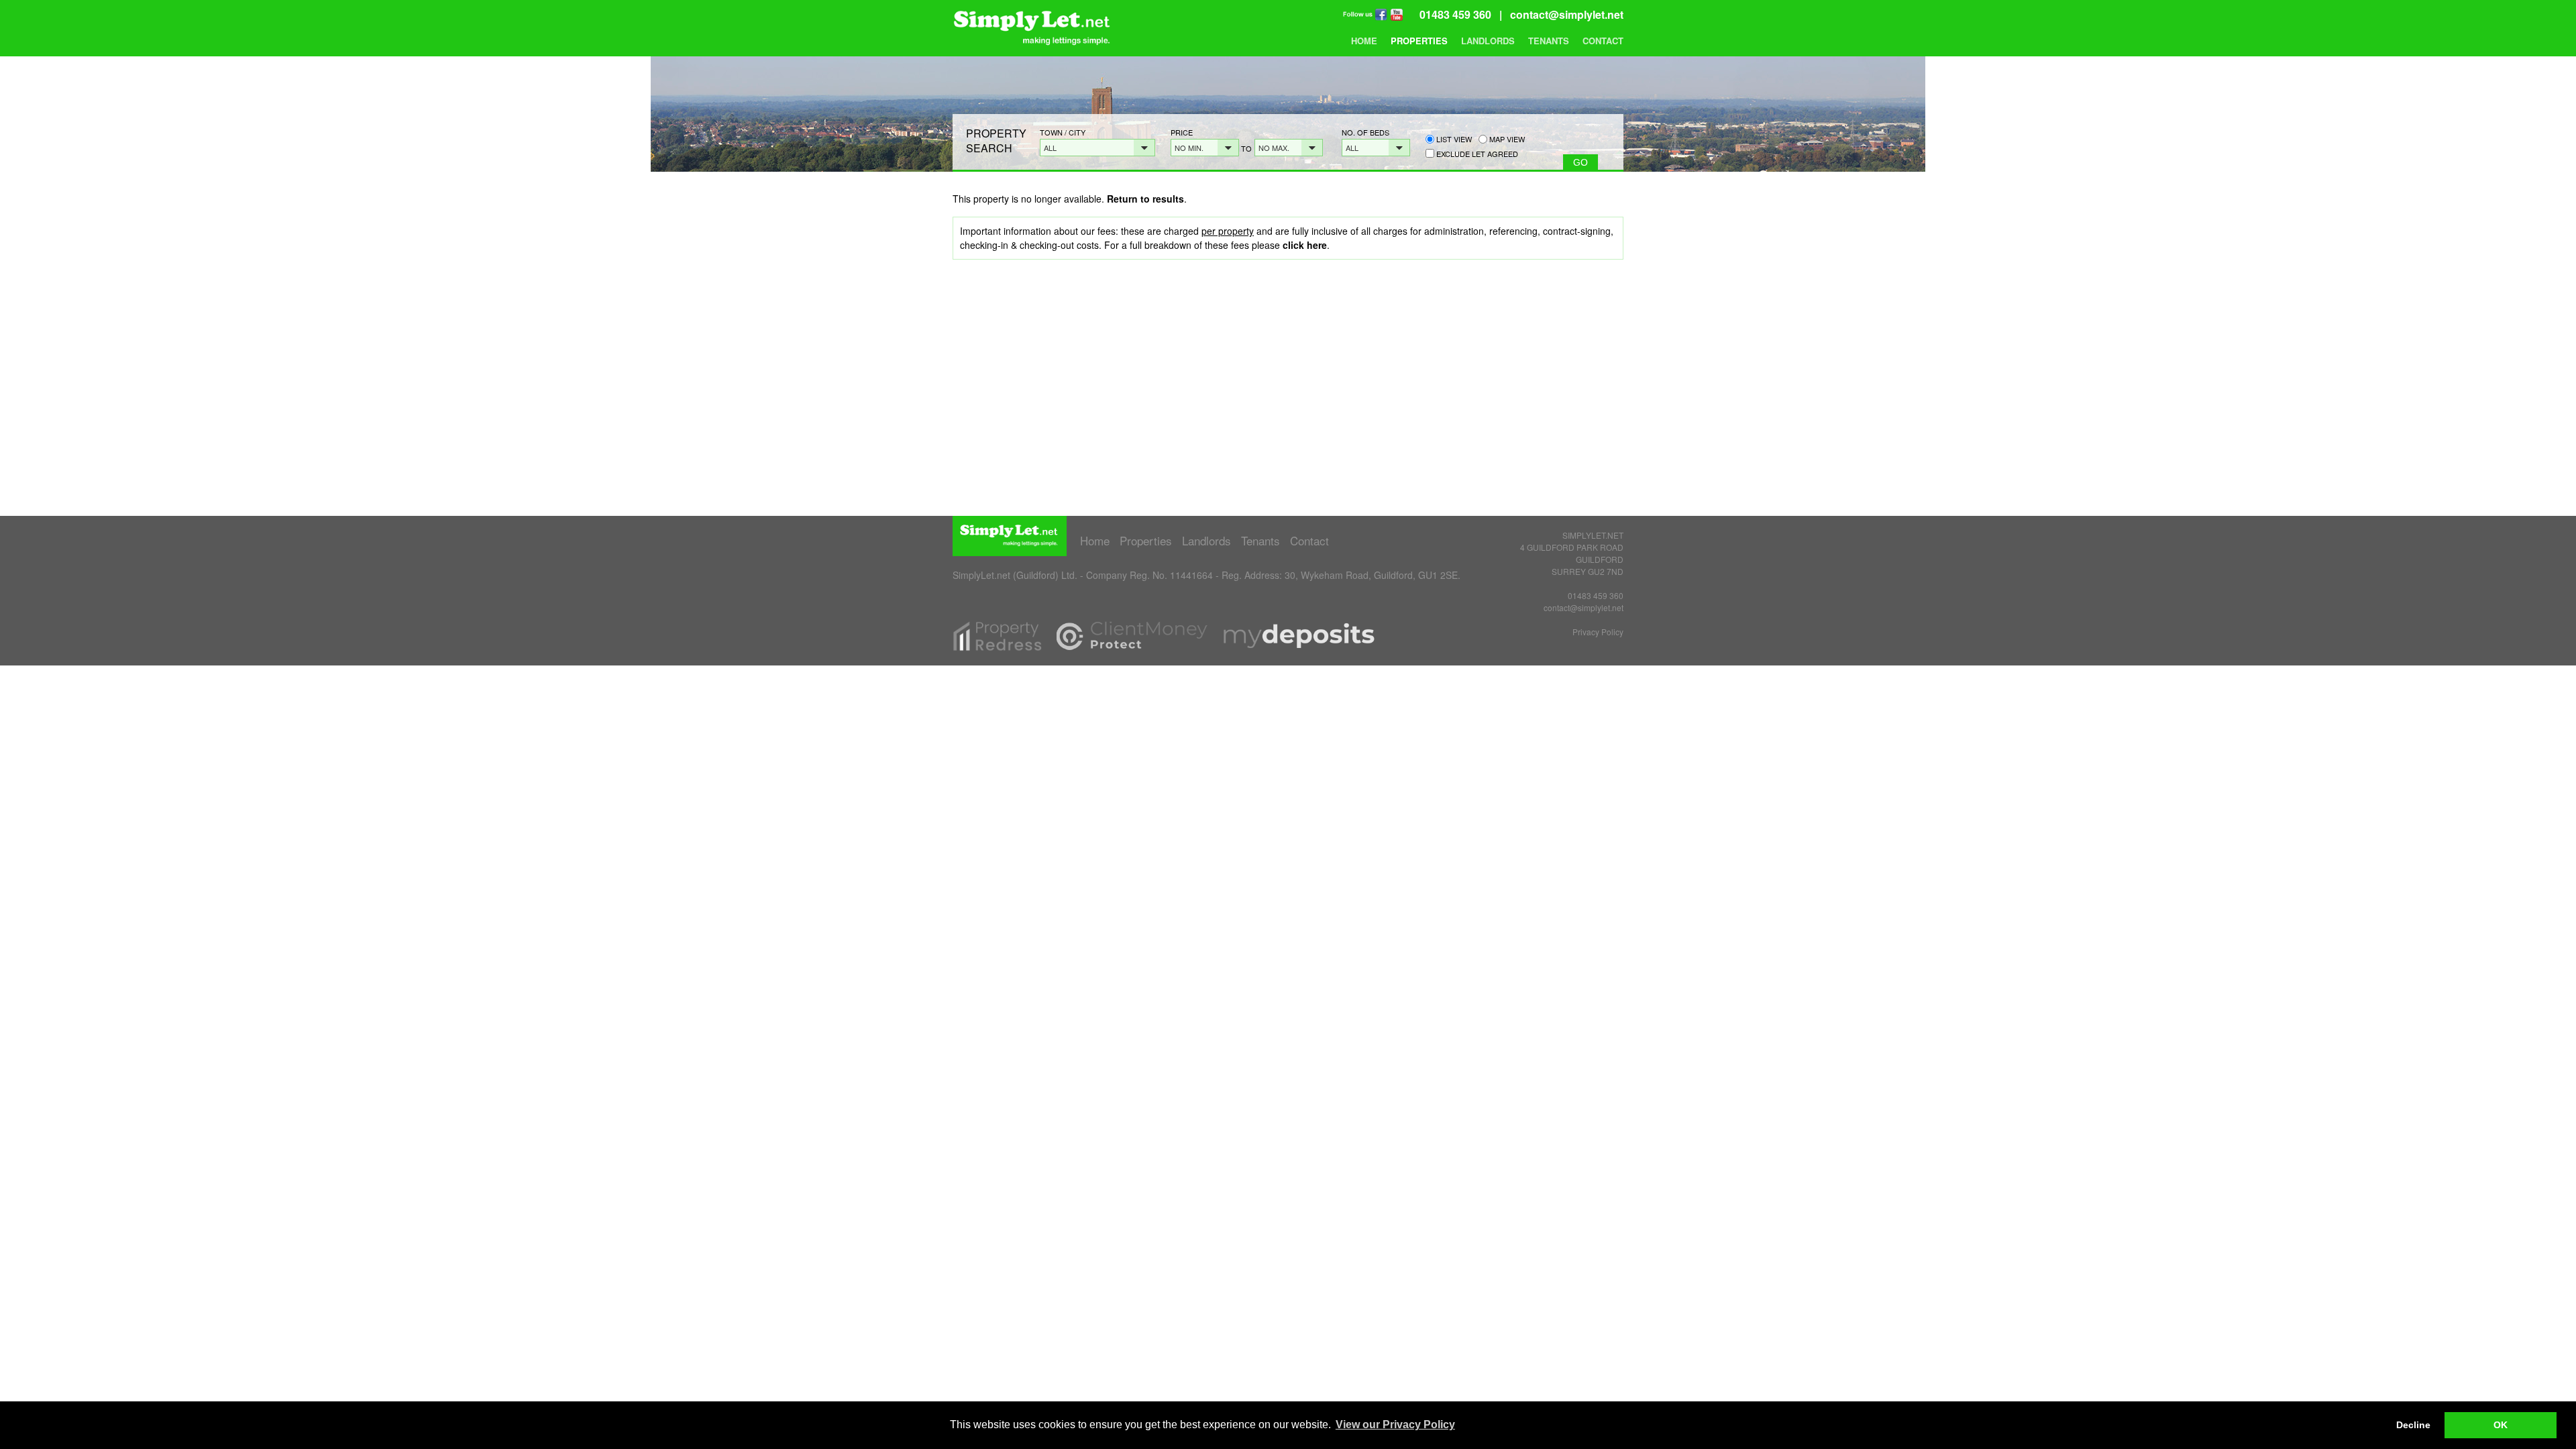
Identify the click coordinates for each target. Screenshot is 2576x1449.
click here (1305, 245)
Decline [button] (2413, 1425)
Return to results (1145, 199)
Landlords (1488, 41)
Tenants (1549, 41)
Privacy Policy (1598, 632)
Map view (1506, 139)
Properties (1419, 41)
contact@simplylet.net (1567, 14)
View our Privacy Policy (1395, 1425)
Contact (1603, 41)
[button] (1097, 148)
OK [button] (2501, 1425)
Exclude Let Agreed (1477, 154)
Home (1364, 41)
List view (1453, 139)
